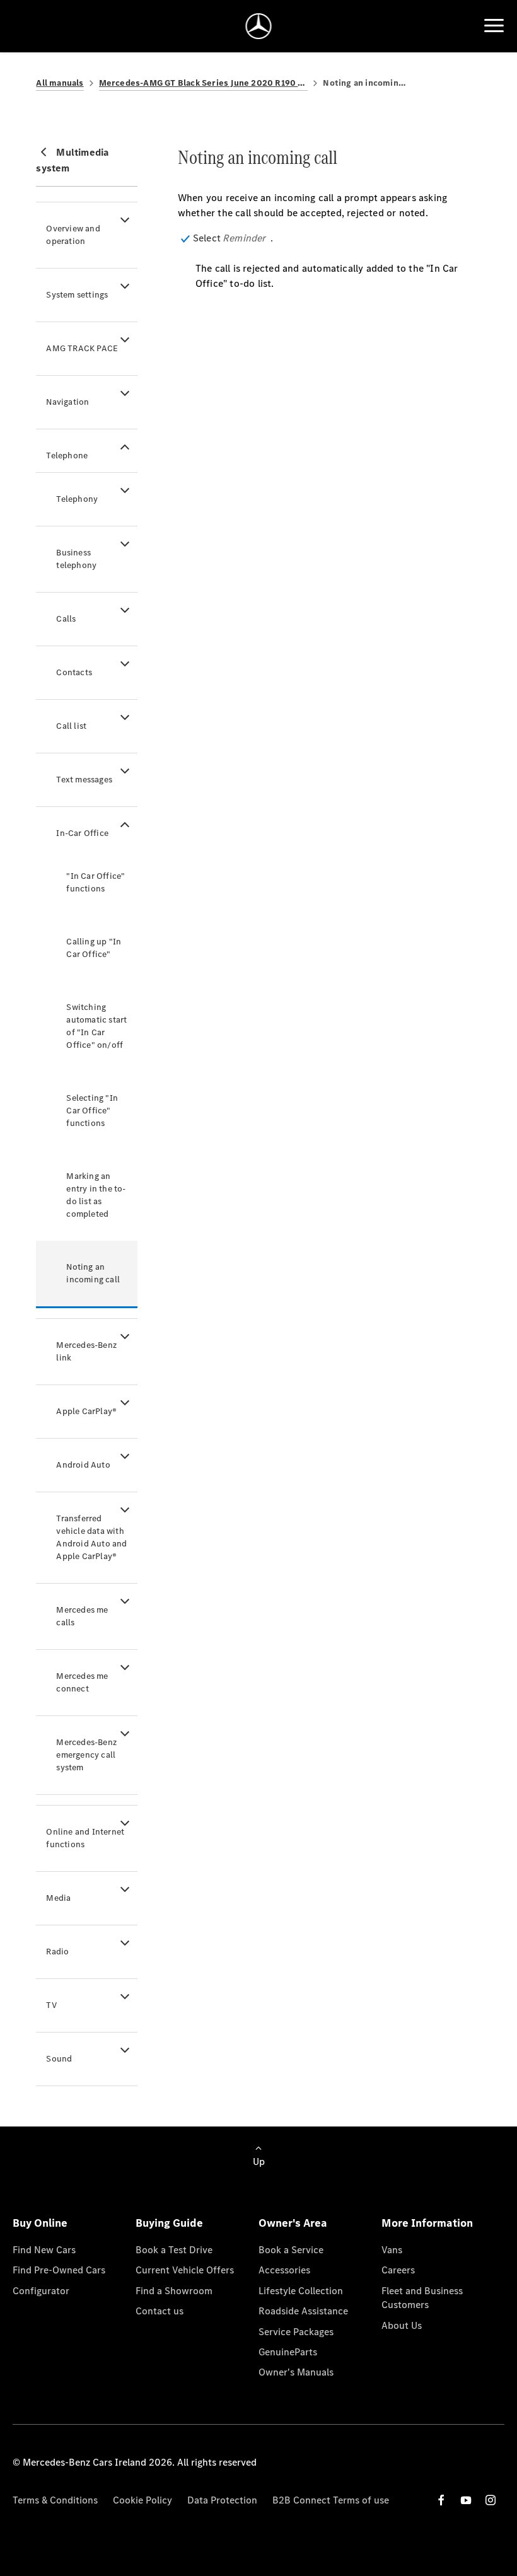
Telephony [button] (77, 499)
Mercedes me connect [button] (82, 1682)
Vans (392, 2250)
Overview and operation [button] (73, 235)
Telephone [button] (67, 455)
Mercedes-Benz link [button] (86, 1351)
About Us (402, 2325)
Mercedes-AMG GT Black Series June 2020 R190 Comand (204, 83)
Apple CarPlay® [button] (86, 1411)
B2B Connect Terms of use (331, 2500)
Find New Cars (44, 2250)
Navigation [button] (67, 402)
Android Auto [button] (83, 1465)
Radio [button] (57, 1952)
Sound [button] (59, 2059)
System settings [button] (77, 295)
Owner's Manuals (296, 2372)
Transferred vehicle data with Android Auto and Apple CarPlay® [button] (91, 1537)
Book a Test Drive (174, 2250)
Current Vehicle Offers (185, 2270)
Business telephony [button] (76, 559)
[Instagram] (491, 2500)
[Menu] (494, 26)
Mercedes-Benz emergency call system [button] (86, 1755)
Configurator (41, 2291)
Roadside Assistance (303, 2311)
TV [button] (51, 2005)
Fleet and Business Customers (422, 2298)
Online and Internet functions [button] (85, 1838)
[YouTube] (466, 2500)
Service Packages (296, 2332)
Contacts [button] (74, 672)
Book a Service (291, 2250)
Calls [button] (66, 619)
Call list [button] (71, 726)
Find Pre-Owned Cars (59, 2270)
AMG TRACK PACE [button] (82, 348)
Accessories (284, 2270)
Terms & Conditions (55, 2500)
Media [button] (58, 1898)
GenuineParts (288, 2352)
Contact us (160, 2311)
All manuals (60, 83)
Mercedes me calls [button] (82, 1616)
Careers (398, 2270)
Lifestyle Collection (301, 2291)
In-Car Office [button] (82, 833)
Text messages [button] (84, 780)
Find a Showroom (174, 2291)
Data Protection (222, 2500)
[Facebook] (441, 2500)
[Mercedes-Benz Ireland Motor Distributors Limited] (259, 26)
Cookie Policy (142, 2500)
